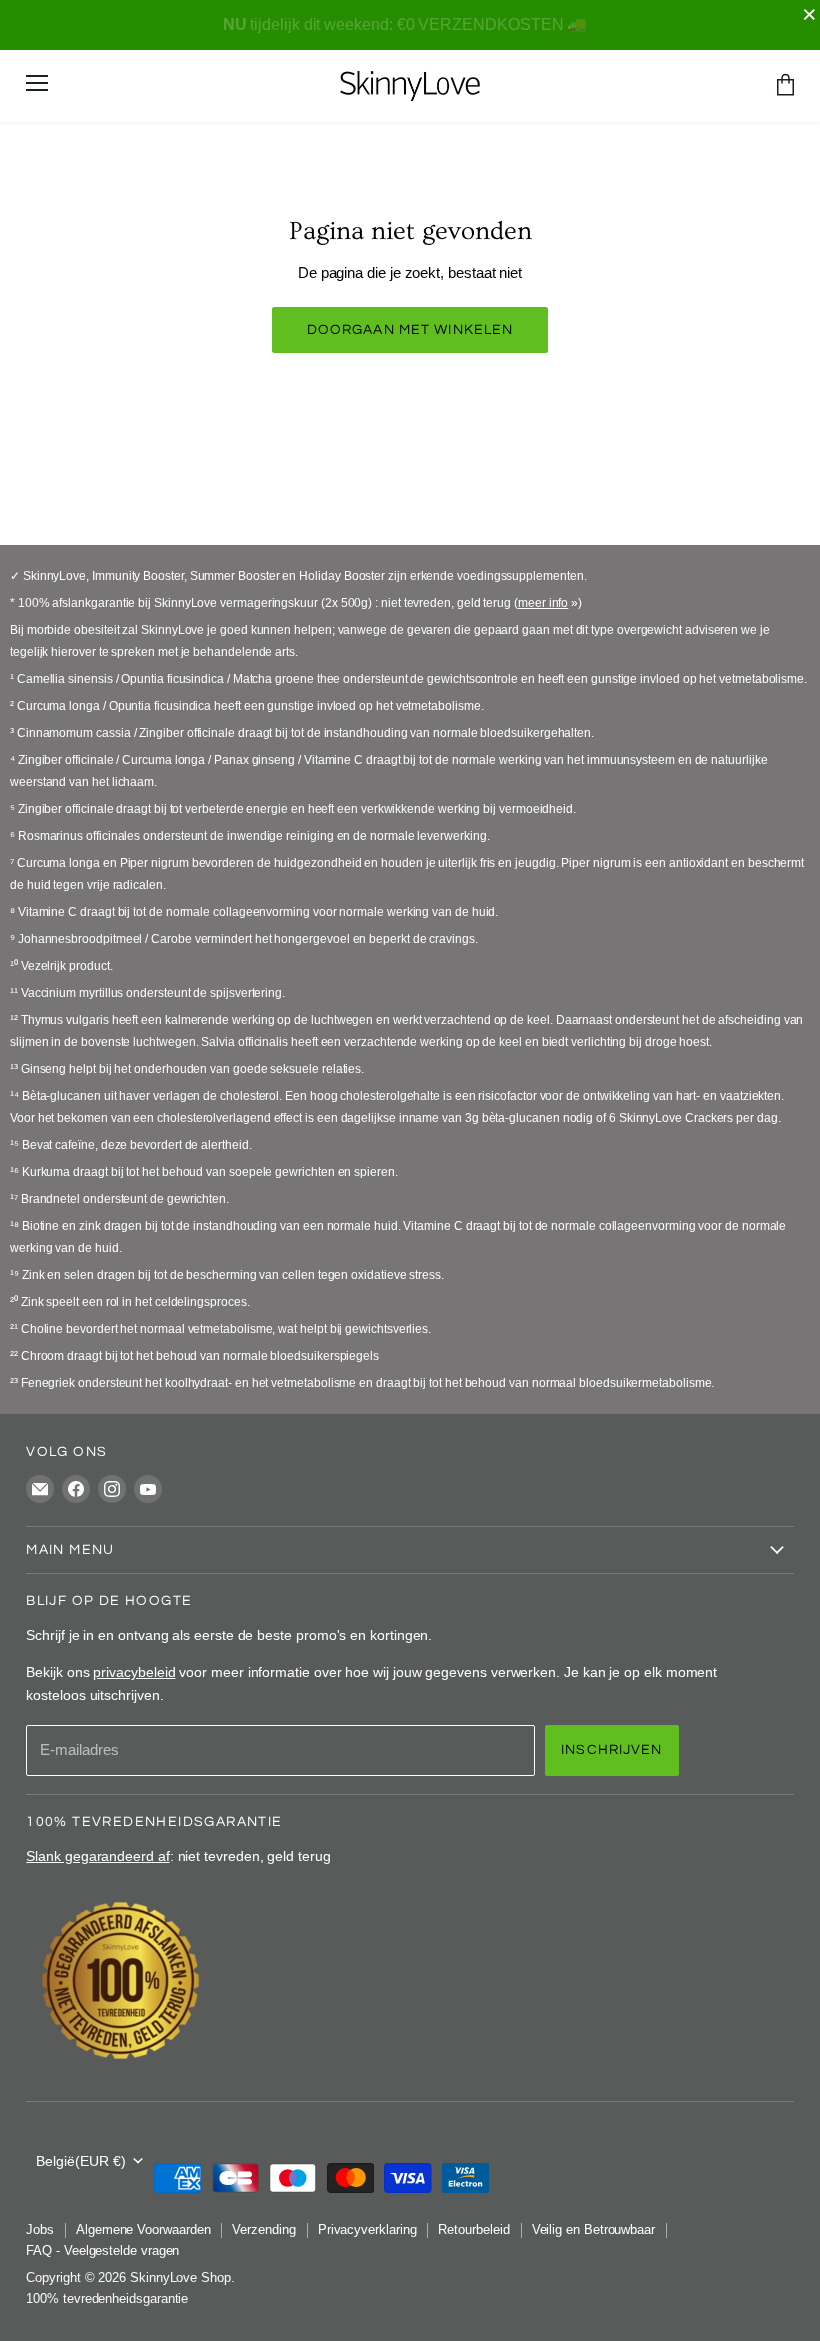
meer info (543, 603)
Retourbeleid (473, 2229)
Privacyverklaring (367, 2229)
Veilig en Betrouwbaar (593, 2229)
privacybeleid (134, 1672)
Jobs (40, 2229)
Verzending (263, 2229)
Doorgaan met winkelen (410, 329)
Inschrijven (612, 1749)
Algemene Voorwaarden (143, 2229)
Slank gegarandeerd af (97, 1856)
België (81, 2161)
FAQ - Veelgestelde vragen (102, 2250)
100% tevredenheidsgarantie (107, 2298)
